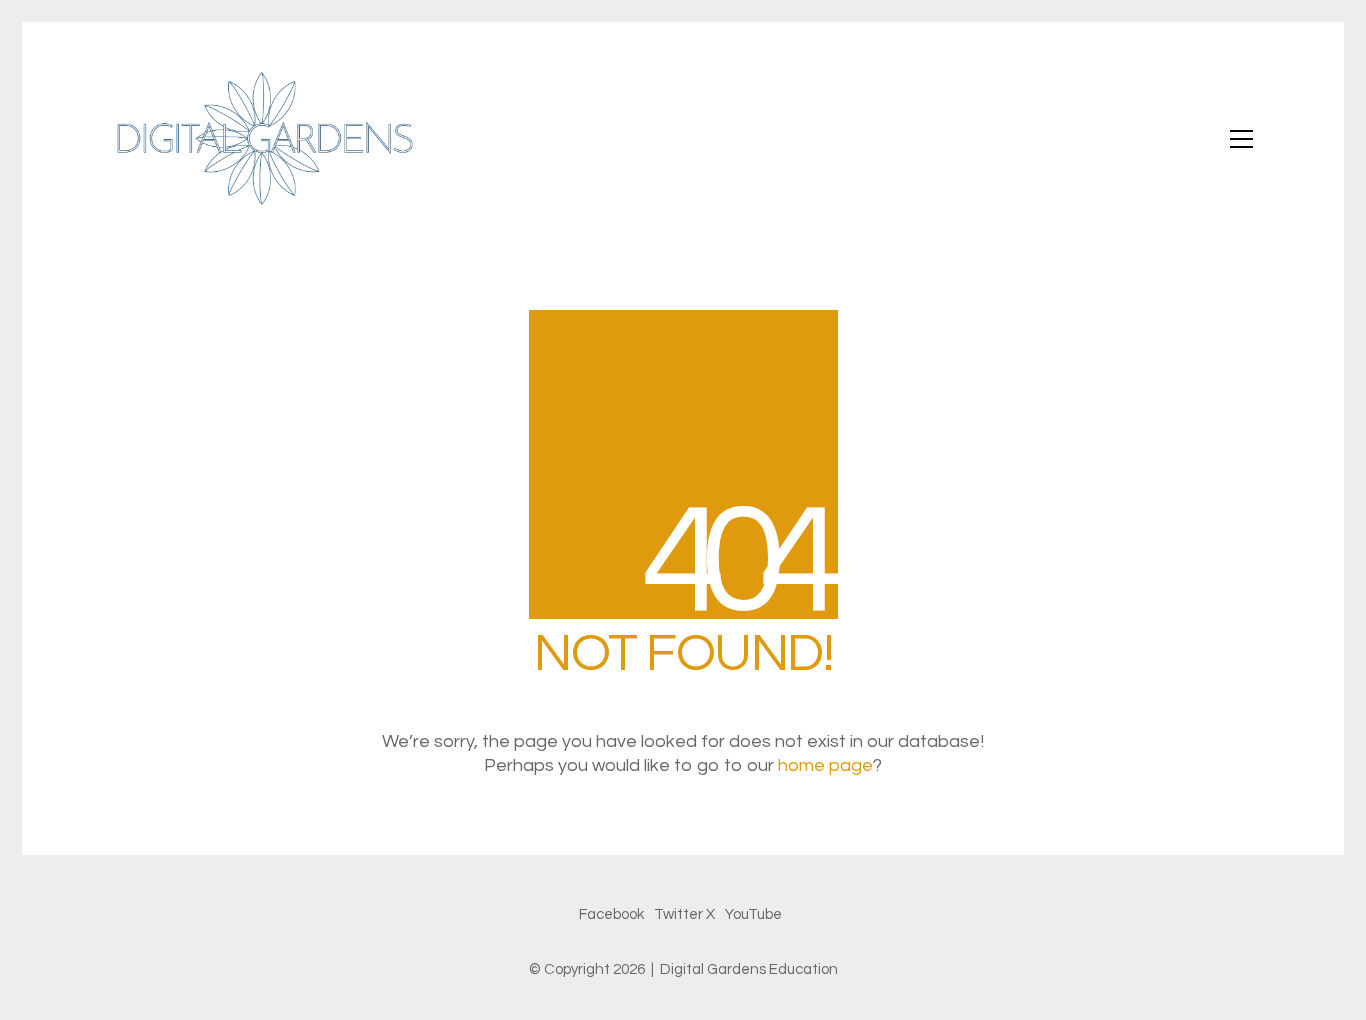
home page (825, 765)
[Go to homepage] (263, 138)
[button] (1241, 139)
